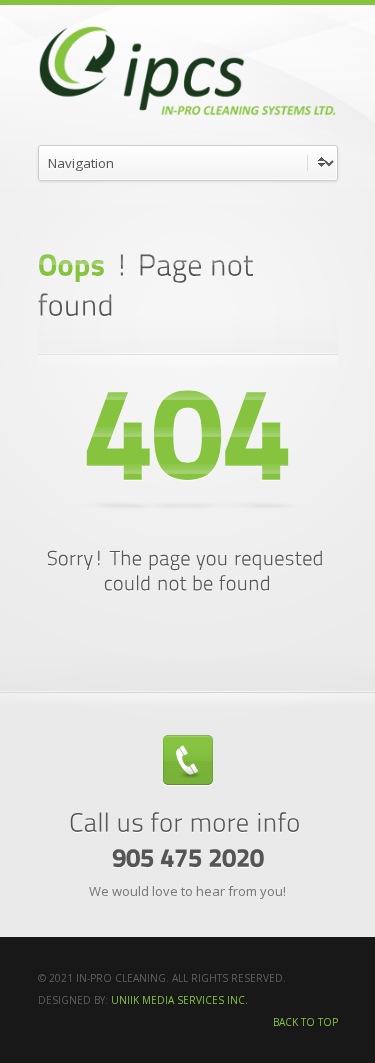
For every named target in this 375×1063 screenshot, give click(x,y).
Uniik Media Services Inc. (179, 1000)
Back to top (305, 1022)
